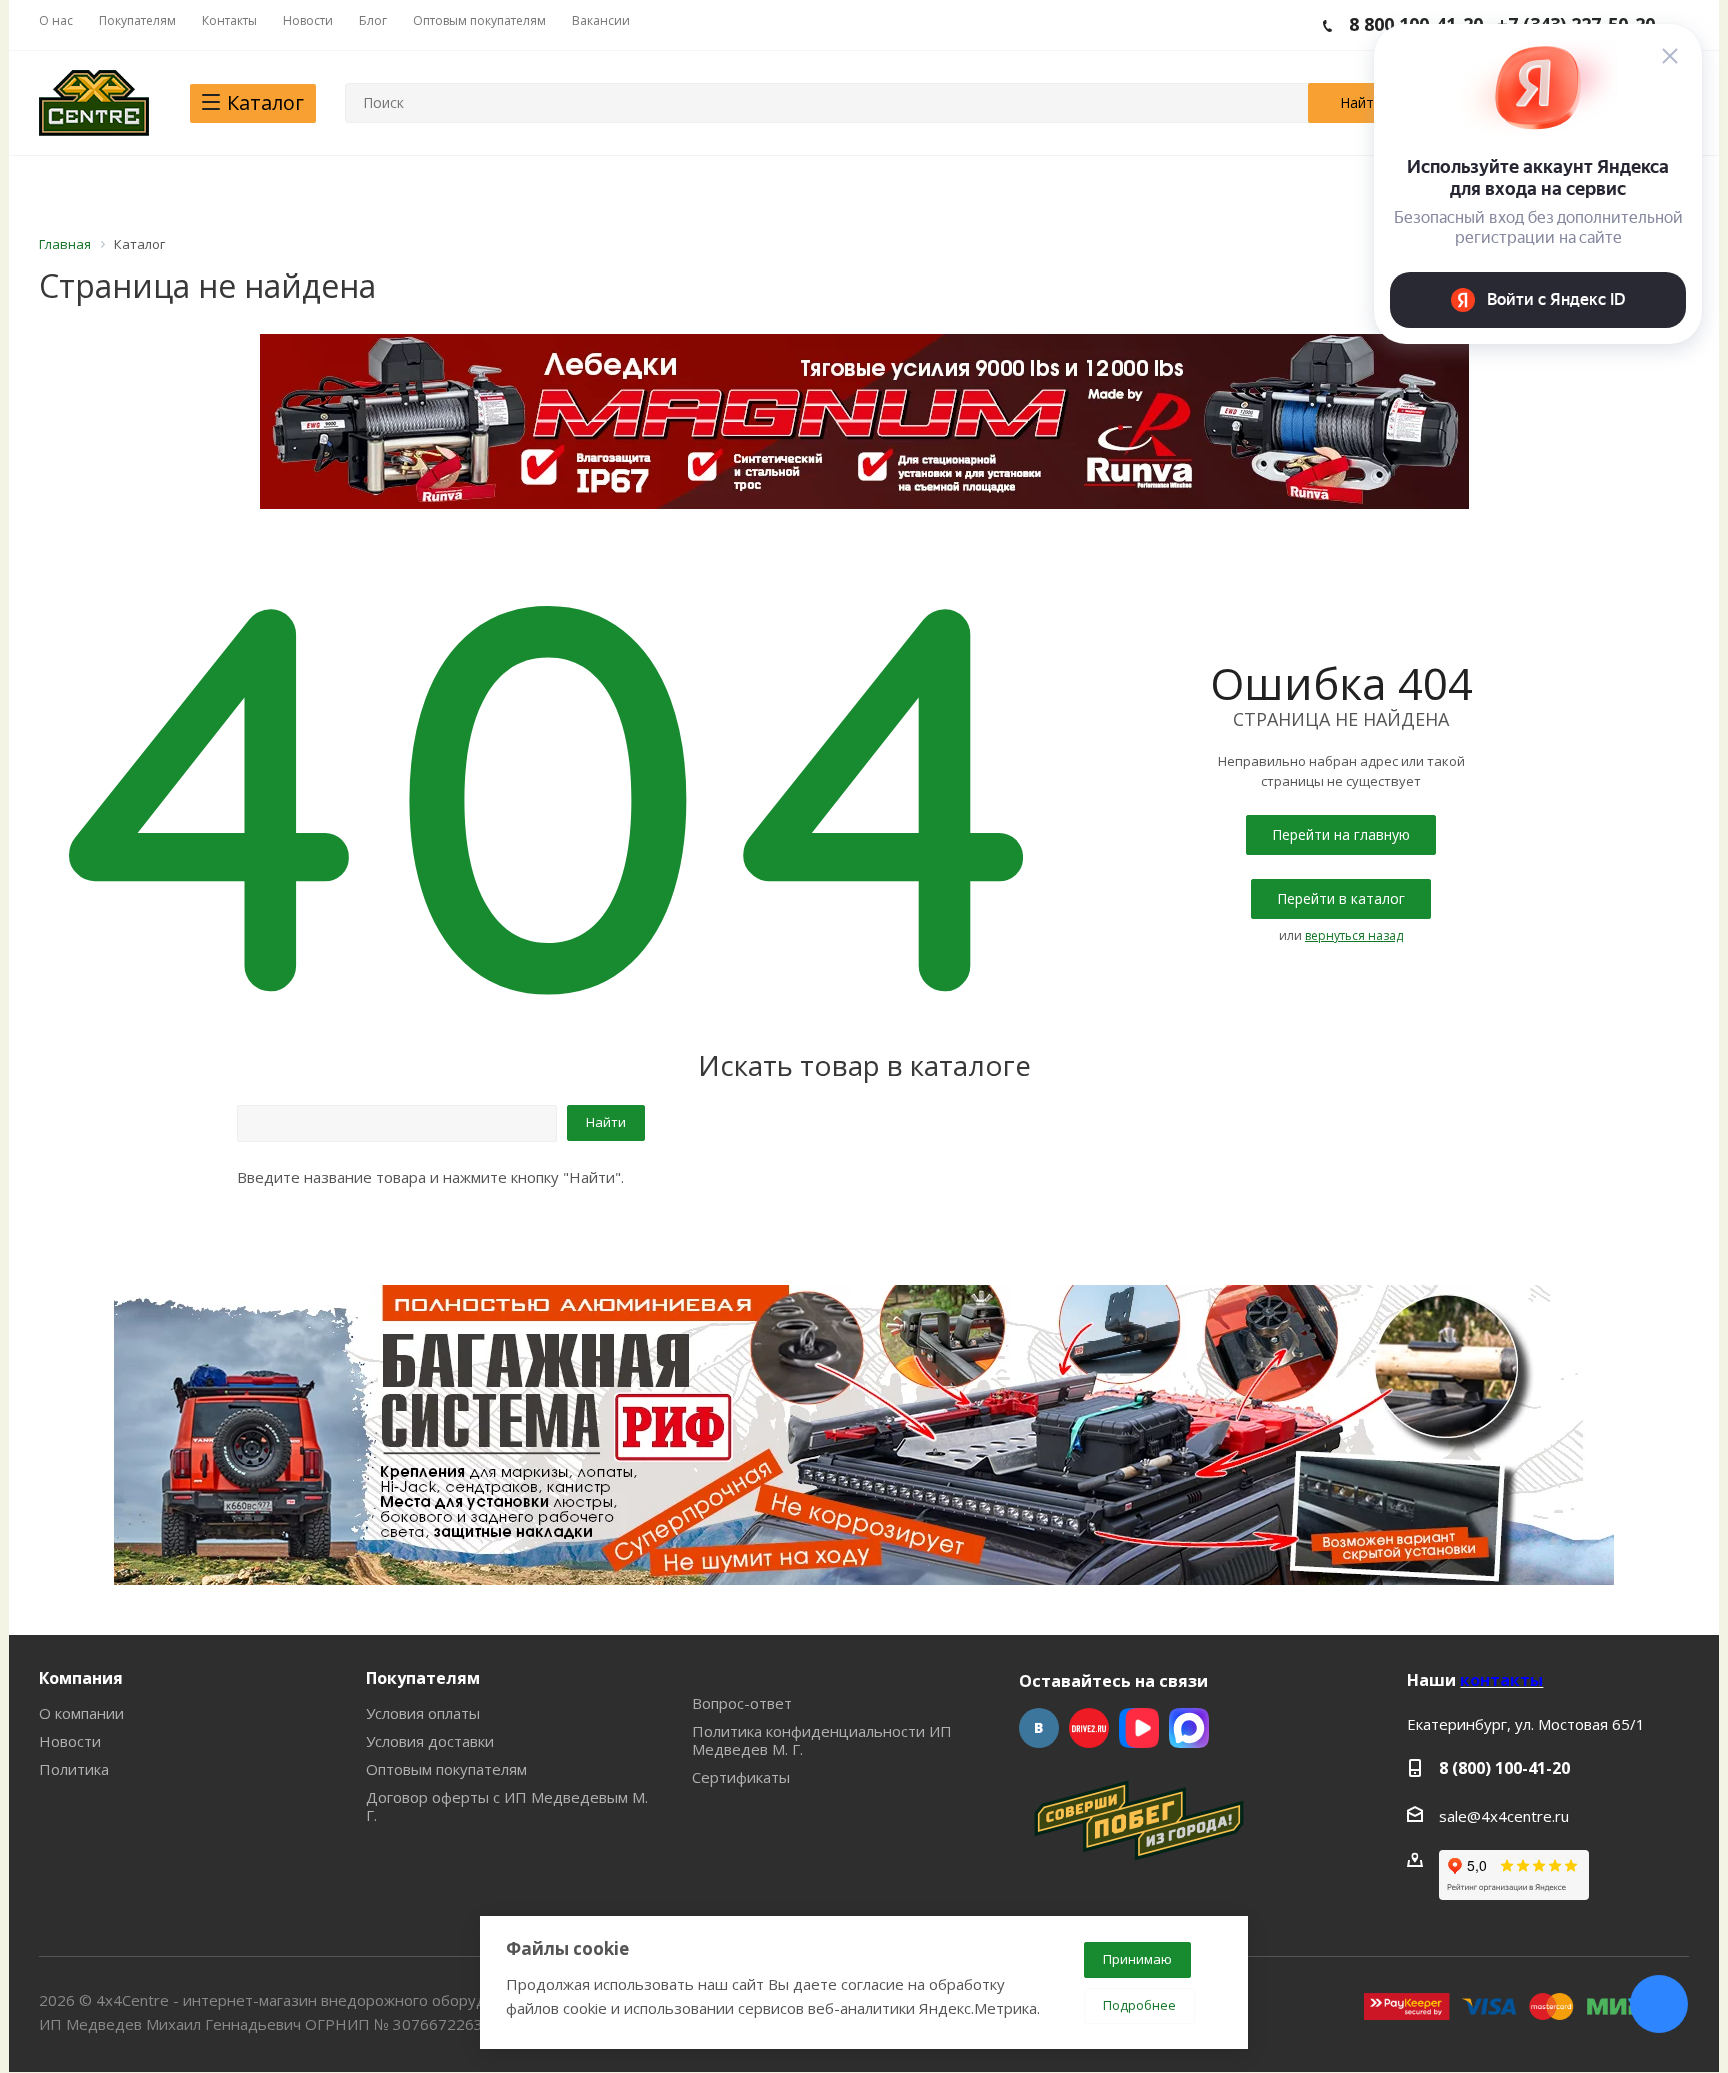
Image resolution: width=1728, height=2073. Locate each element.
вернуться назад (1354, 935)
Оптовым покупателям (446, 1769)
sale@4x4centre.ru (1504, 1816)
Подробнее (1139, 2005)
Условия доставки (430, 1741)
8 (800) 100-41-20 (1504, 1768)
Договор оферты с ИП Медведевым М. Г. (507, 1806)
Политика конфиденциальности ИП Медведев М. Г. (822, 1740)
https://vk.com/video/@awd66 (1139, 1728)
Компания (81, 1678)
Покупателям (423, 1678)
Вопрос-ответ (742, 1703)
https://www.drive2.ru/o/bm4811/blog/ (1089, 1728)
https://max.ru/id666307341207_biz (1189, 1728)
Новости (70, 1741)
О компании (81, 1713)
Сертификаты (741, 1777)
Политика (74, 1769)
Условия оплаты (423, 1713)
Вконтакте (1039, 1728)
